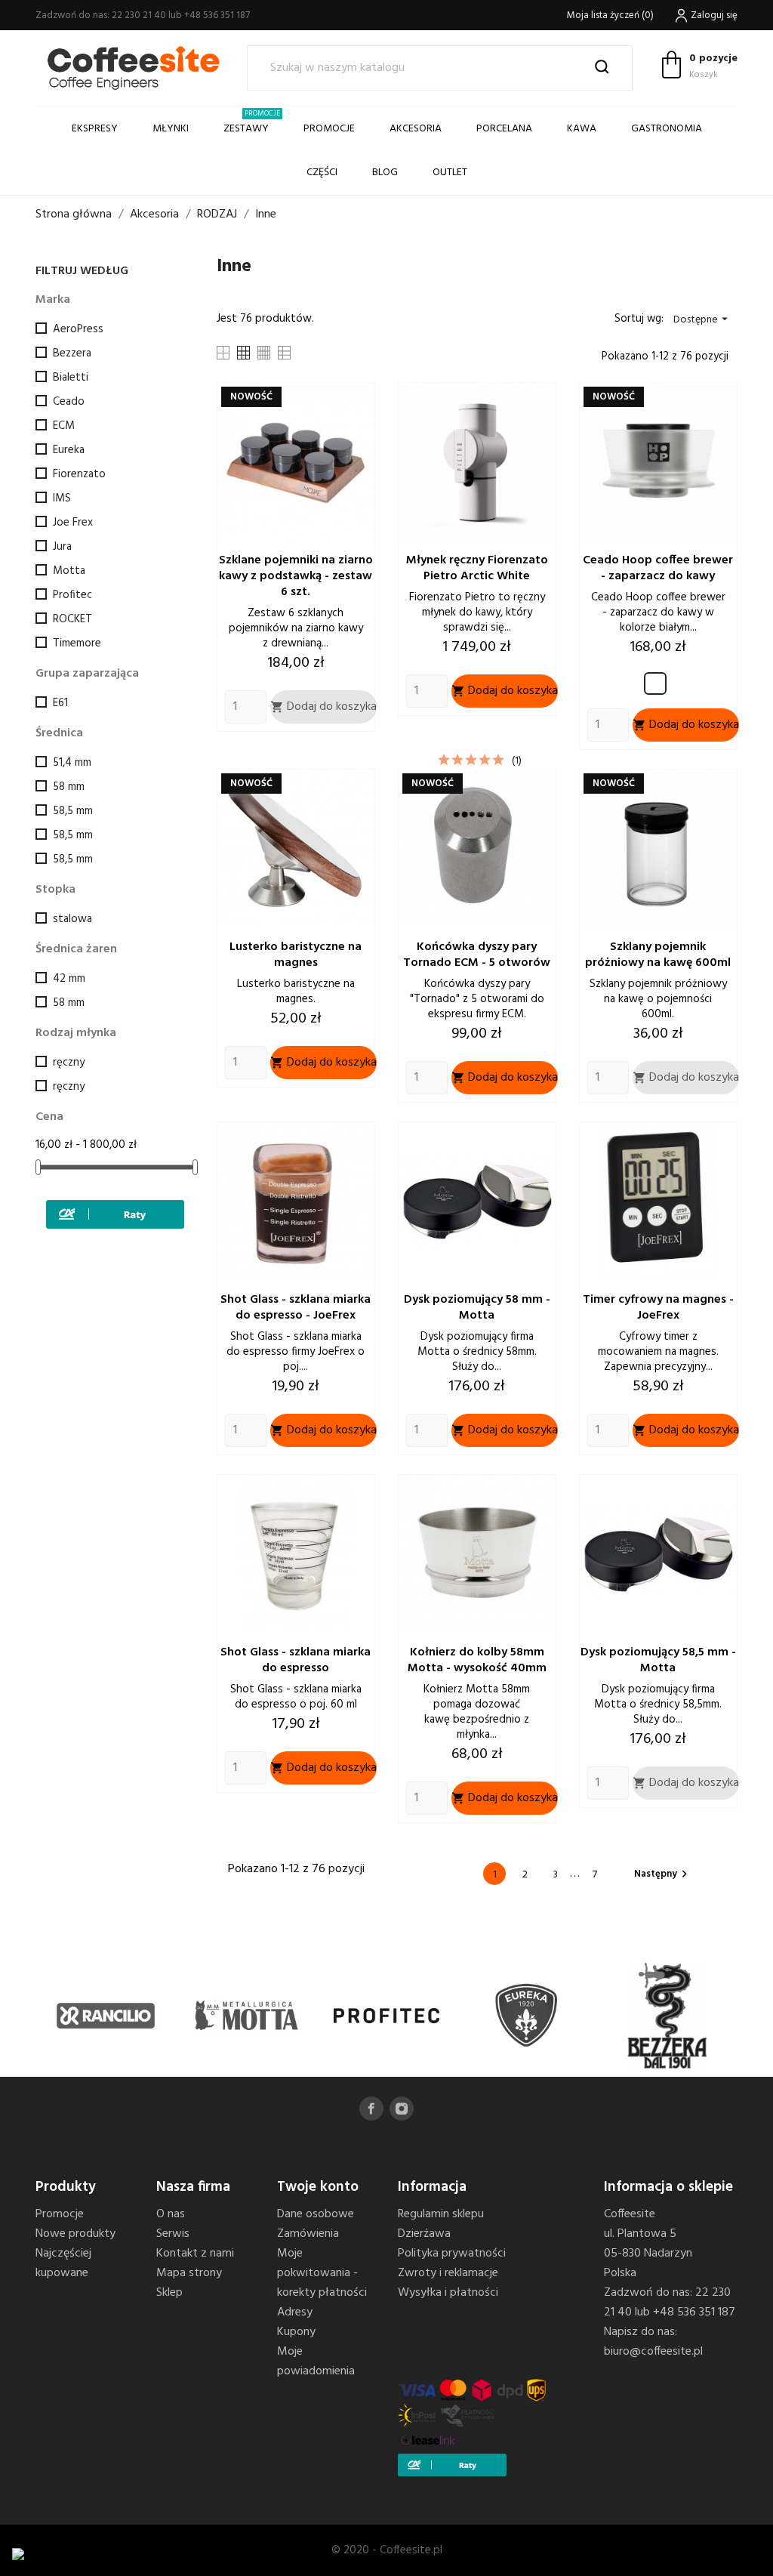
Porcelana (504, 129)
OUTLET (450, 173)
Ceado (69, 402)
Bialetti (71, 378)
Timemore (77, 643)
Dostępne (702, 320)
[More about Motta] (246, 2016)
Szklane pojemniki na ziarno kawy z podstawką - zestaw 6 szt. (296, 576)
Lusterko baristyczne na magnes (296, 955)
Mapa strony (189, 2273)
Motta (69, 571)
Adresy (295, 2312)
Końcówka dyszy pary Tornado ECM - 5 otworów (477, 955)
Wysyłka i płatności (448, 2293)
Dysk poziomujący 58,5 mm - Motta (658, 1660)
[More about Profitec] (386, 2016)
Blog (385, 173)
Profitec (72, 595)
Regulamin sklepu (441, 2214)
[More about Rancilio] (106, 2016)
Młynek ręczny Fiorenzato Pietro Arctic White (477, 568)
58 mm (69, 787)
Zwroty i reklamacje (448, 2273)
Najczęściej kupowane (63, 2263)
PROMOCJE (329, 129)
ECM (64, 426)
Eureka (69, 450)
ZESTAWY (252, 122)
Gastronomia (667, 129)
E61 (60, 703)
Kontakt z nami (195, 2254)
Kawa (582, 129)
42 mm (69, 979)
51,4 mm (72, 763)
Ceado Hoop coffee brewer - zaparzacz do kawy (658, 568)
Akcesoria (416, 129)
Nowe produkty (75, 2234)
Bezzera (72, 353)
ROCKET (72, 619)
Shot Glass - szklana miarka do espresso (296, 1660)
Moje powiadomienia (316, 2362)
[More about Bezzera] (667, 2016)
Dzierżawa (424, 2234)
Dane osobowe (316, 2214)
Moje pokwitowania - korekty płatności (322, 2273)
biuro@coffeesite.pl (653, 2352)
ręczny (69, 1063)
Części (322, 173)
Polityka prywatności (452, 2254)
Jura (62, 547)
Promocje (60, 2214)
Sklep (169, 2293)
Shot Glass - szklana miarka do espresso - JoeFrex (296, 1308)
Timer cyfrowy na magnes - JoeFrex (658, 1308)
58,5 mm (73, 811)
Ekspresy (95, 129)
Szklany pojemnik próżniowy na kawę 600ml (658, 955)
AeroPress (78, 329)
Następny (663, 1874)
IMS (62, 498)
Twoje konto (318, 2187)
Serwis (173, 2234)
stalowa (72, 919)
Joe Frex (73, 523)
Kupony (296, 2332)
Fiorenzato (79, 474)
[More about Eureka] (527, 2016)
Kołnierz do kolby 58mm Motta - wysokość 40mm (477, 1660)
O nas (171, 2214)
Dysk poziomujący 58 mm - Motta (477, 1308)
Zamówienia (308, 2234)
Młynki (171, 129)
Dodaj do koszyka (323, 707)
